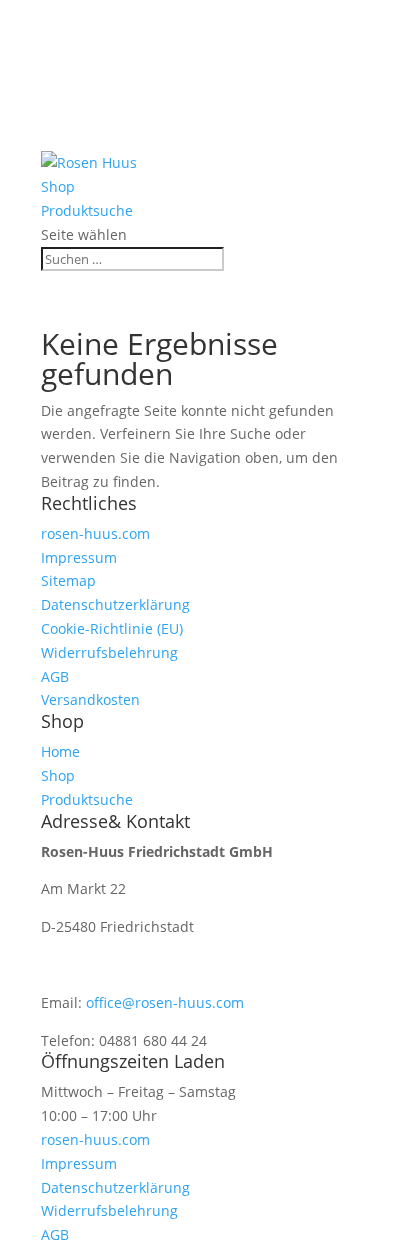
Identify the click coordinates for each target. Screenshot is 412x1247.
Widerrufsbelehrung (109, 652)
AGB (55, 676)
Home (61, 91)
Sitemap (68, 580)
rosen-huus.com (95, 533)
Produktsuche (89, 139)
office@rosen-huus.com (165, 1002)
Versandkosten (90, 699)
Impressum (79, 557)
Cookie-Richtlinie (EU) (112, 628)
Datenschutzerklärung (115, 604)
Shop (58, 115)
